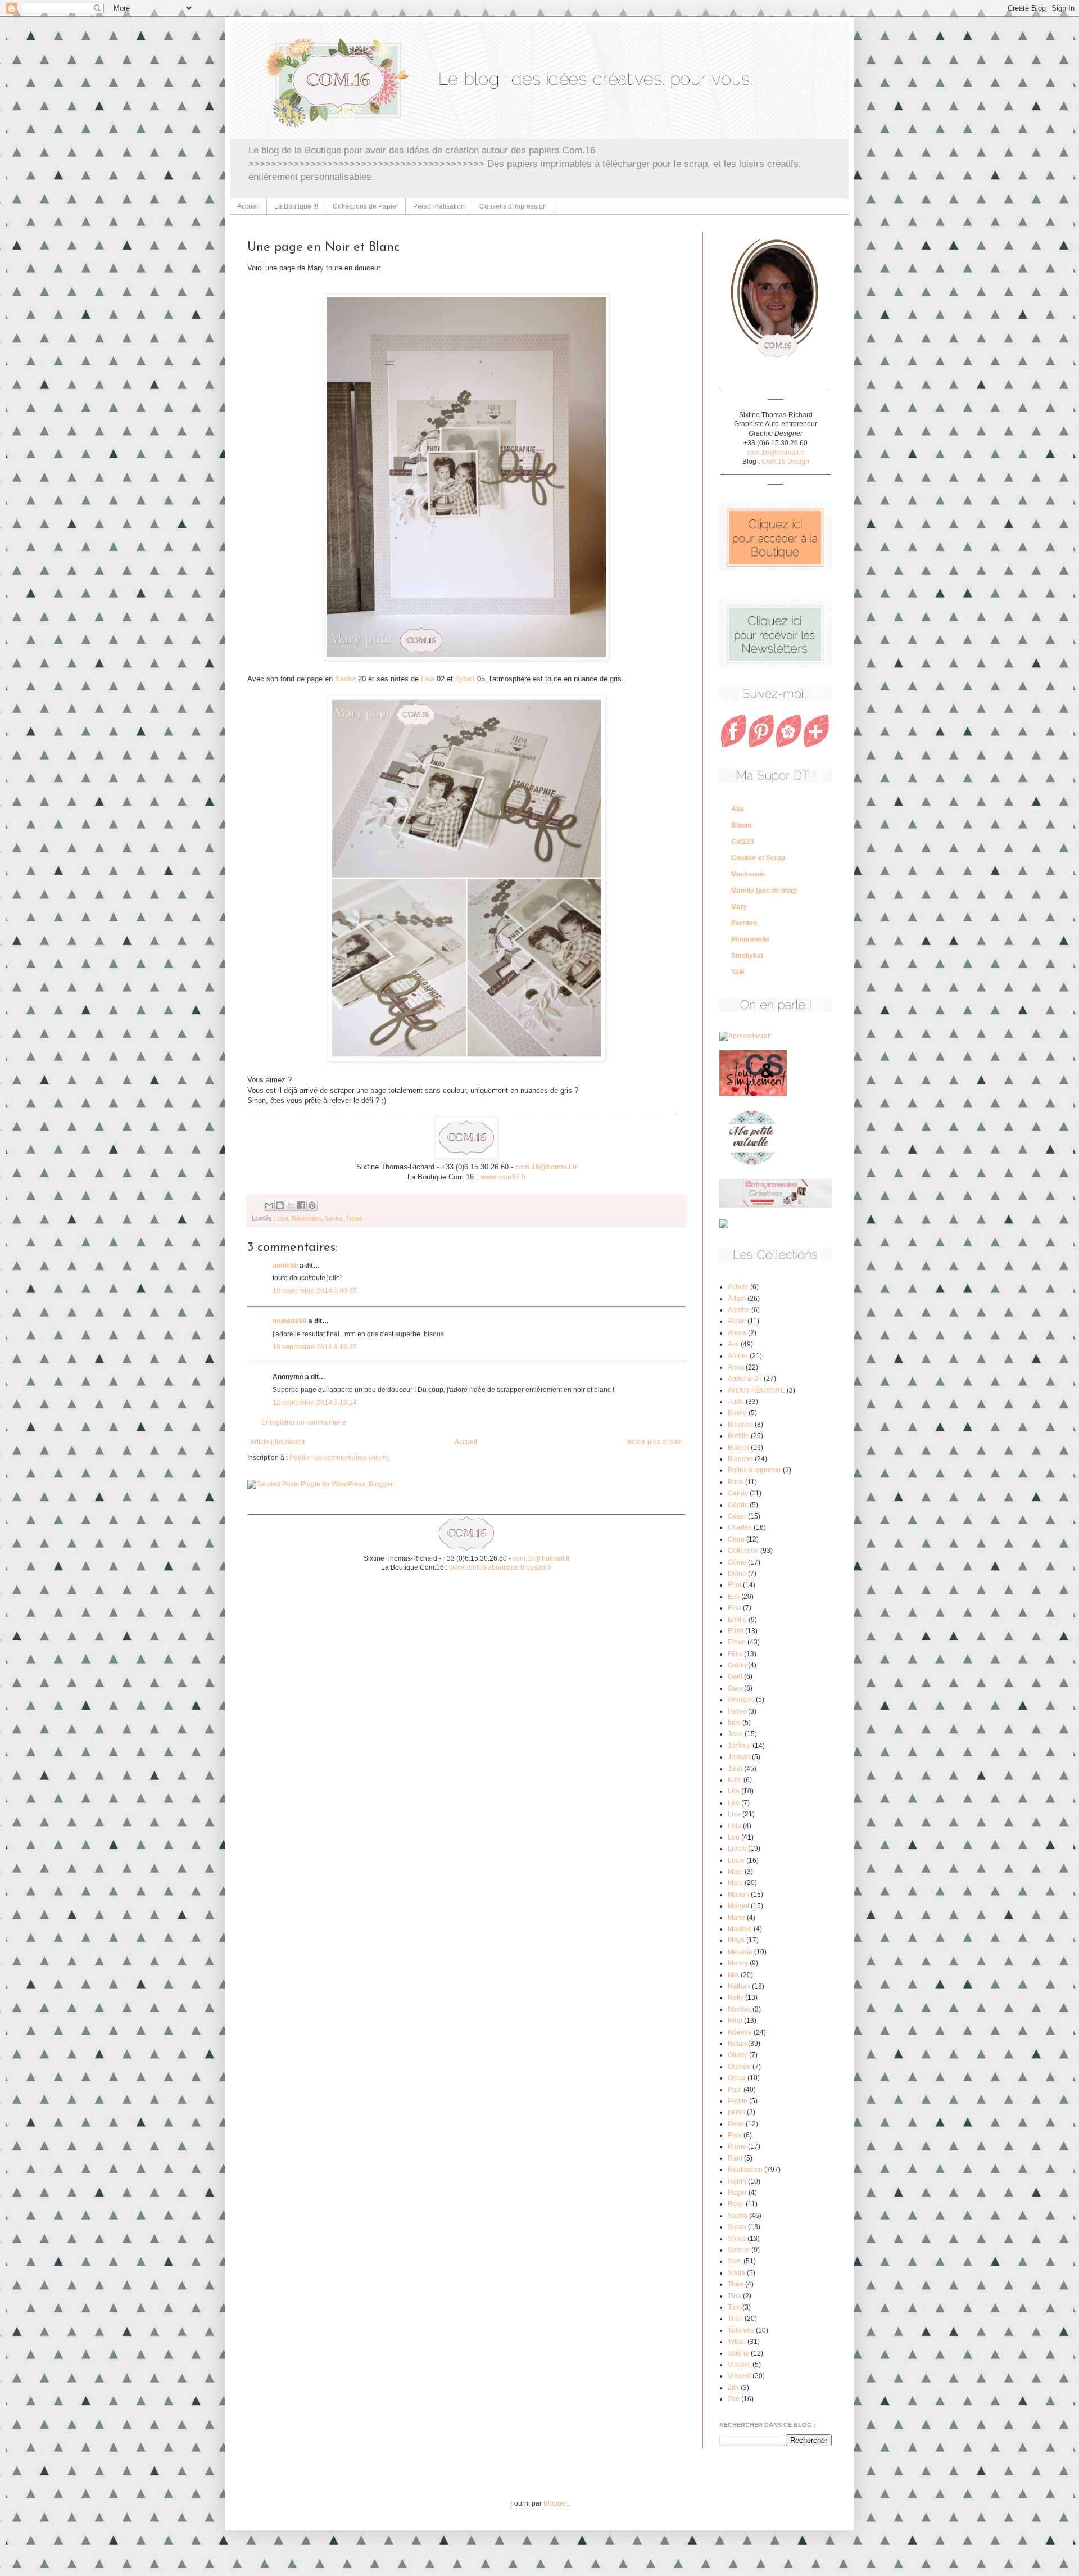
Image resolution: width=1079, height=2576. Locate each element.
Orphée (739, 2067)
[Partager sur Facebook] (301, 1205)
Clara (736, 1539)
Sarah (737, 2227)
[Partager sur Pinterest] (312, 1205)
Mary (739, 907)
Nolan (737, 2044)
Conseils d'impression (513, 206)
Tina (735, 2296)
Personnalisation (439, 206)
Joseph (739, 1757)
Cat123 (743, 842)
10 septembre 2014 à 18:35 (315, 1347)
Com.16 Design (785, 462)
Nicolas (739, 2009)
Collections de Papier (366, 206)
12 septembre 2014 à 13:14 (315, 1403)
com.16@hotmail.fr (546, 1167)
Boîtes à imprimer (754, 1470)
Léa (734, 1791)
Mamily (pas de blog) (764, 891)
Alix (733, 1344)
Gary (735, 1688)
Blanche (740, 1459)
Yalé (738, 972)
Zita (733, 2388)
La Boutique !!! (296, 206)
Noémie (740, 2032)
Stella (736, 2273)
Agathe (739, 1310)
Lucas (737, 1849)
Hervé (737, 1711)
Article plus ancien (655, 1442)
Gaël (735, 1676)
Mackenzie (748, 874)
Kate (735, 1780)
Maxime (740, 1929)
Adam (737, 1299)
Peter (736, 2124)
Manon (738, 1895)
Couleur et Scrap (758, 858)
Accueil (248, 206)
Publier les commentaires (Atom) (339, 1458)
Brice (736, 1482)
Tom (734, 2307)
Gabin (737, 1665)
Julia (735, 1769)
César (737, 1516)
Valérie (738, 2353)
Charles (740, 1527)
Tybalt (466, 679)
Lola (735, 1826)
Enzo (736, 1631)
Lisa (428, 679)
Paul (735, 2090)
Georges (741, 1700)
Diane (737, 1574)
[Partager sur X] (291, 1205)
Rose (736, 2204)
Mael (735, 1872)
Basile (737, 1413)
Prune (737, 2146)
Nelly (736, 1997)
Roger (737, 2193)
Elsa (735, 1608)
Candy (738, 1493)
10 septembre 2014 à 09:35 (315, 1291)
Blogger (555, 2503)
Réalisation (307, 1218)
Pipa (735, 2135)
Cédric (738, 1505)
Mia (733, 1975)
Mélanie (740, 1952)
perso (736, 2112)
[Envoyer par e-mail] (269, 1205)
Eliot (735, 1585)
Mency (738, 1963)
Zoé (734, 2399)
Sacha (345, 679)
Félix (735, 1654)
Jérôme (739, 1746)
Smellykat (747, 956)
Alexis (737, 1333)
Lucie (736, 1860)
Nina (735, 2021)
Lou (734, 1837)
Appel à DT (745, 1379)
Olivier (738, 2055)
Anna (736, 1367)
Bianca (738, 1448)
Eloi (734, 1597)
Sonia (737, 2239)
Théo (736, 2284)
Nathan (739, 1986)
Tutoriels (741, 2330)
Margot (738, 1906)
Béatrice (740, 1425)
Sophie (739, 2250)
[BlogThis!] (280, 1205)
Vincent (739, 2376)
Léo (734, 1803)
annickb (285, 1266)
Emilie (737, 1620)
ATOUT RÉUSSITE (756, 1390)
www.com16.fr (503, 1177)
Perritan (744, 923)
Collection (743, 1551)
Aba (738, 809)
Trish (735, 2319)
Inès (734, 1723)
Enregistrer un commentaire (304, 1422)
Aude (736, 1402)
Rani (735, 2158)
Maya (736, 1940)
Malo (735, 1883)
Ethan (737, 1642)
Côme (737, 1562)
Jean (735, 1734)
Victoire (739, 2365)
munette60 (290, 1321)
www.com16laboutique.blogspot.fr (501, 1567)
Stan (735, 2261)
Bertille (738, 1436)
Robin (737, 2181)
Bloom (742, 825)
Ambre (738, 1356)
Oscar (737, 2078)
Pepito (738, 2101)
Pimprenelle (750, 939)
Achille (738, 1287)
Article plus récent (277, 1442)
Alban (737, 1321)
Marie (736, 1918)
